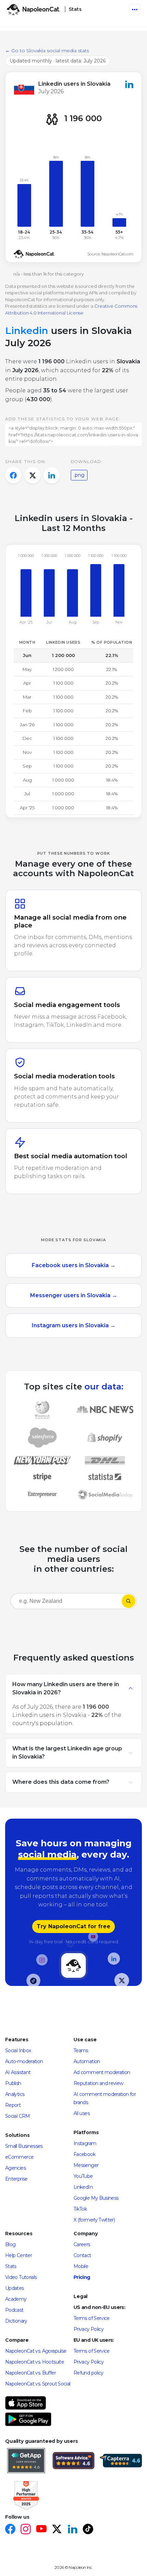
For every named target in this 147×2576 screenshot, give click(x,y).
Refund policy (89, 2373)
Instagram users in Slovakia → (74, 1325)
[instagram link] (25, 2530)
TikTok (80, 2209)
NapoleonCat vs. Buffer (30, 2373)
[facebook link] (10, 2530)
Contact (82, 2255)
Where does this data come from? (61, 1782)
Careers (82, 2244)
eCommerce (19, 2157)
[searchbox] (55, 1601)
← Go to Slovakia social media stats (47, 51)
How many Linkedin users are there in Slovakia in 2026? (66, 1688)
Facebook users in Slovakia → (74, 1265)
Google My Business (96, 2198)
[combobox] (66, 1602)
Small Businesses (24, 2146)
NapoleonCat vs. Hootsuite (35, 2362)
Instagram (85, 2143)
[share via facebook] (13, 475)
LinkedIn (83, 2187)
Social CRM (18, 2116)
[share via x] (32, 475)
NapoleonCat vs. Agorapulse (36, 2351)
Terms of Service (92, 2318)
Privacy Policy (89, 2329)
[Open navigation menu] (135, 10)
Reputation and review (98, 2083)
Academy (16, 2299)
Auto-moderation (24, 2061)
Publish (13, 2083)
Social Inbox (18, 2050)
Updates (15, 2288)
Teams (81, 2050)
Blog (10, 2244)
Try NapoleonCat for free (73, 1926)
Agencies (15, 2168)
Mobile (81, 2266)
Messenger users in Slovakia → (74, 1295)
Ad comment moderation (102, 2072)
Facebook (84, 2154)
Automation (87, 2061)
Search (129, 1601)
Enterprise (16, 2179)
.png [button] (79, 475)
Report (13, 2105)
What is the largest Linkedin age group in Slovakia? (67, 1753)
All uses (82, 2113)
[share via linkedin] (52, 475)
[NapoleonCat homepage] (73, 1966)
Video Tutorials (21, 2277)
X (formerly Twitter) (94, 2220)
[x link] (57, 2530)
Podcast (14, 2310)
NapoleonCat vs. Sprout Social (38, 2384)
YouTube (83, 2176)
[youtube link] (41, 2530)
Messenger (86, 2165)
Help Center (18, 2255)
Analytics (15, 2094)
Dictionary (16, 2321)
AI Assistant (18, 2072)
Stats (11, 2266)
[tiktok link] (88, 2530)
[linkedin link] (72, 2530)
